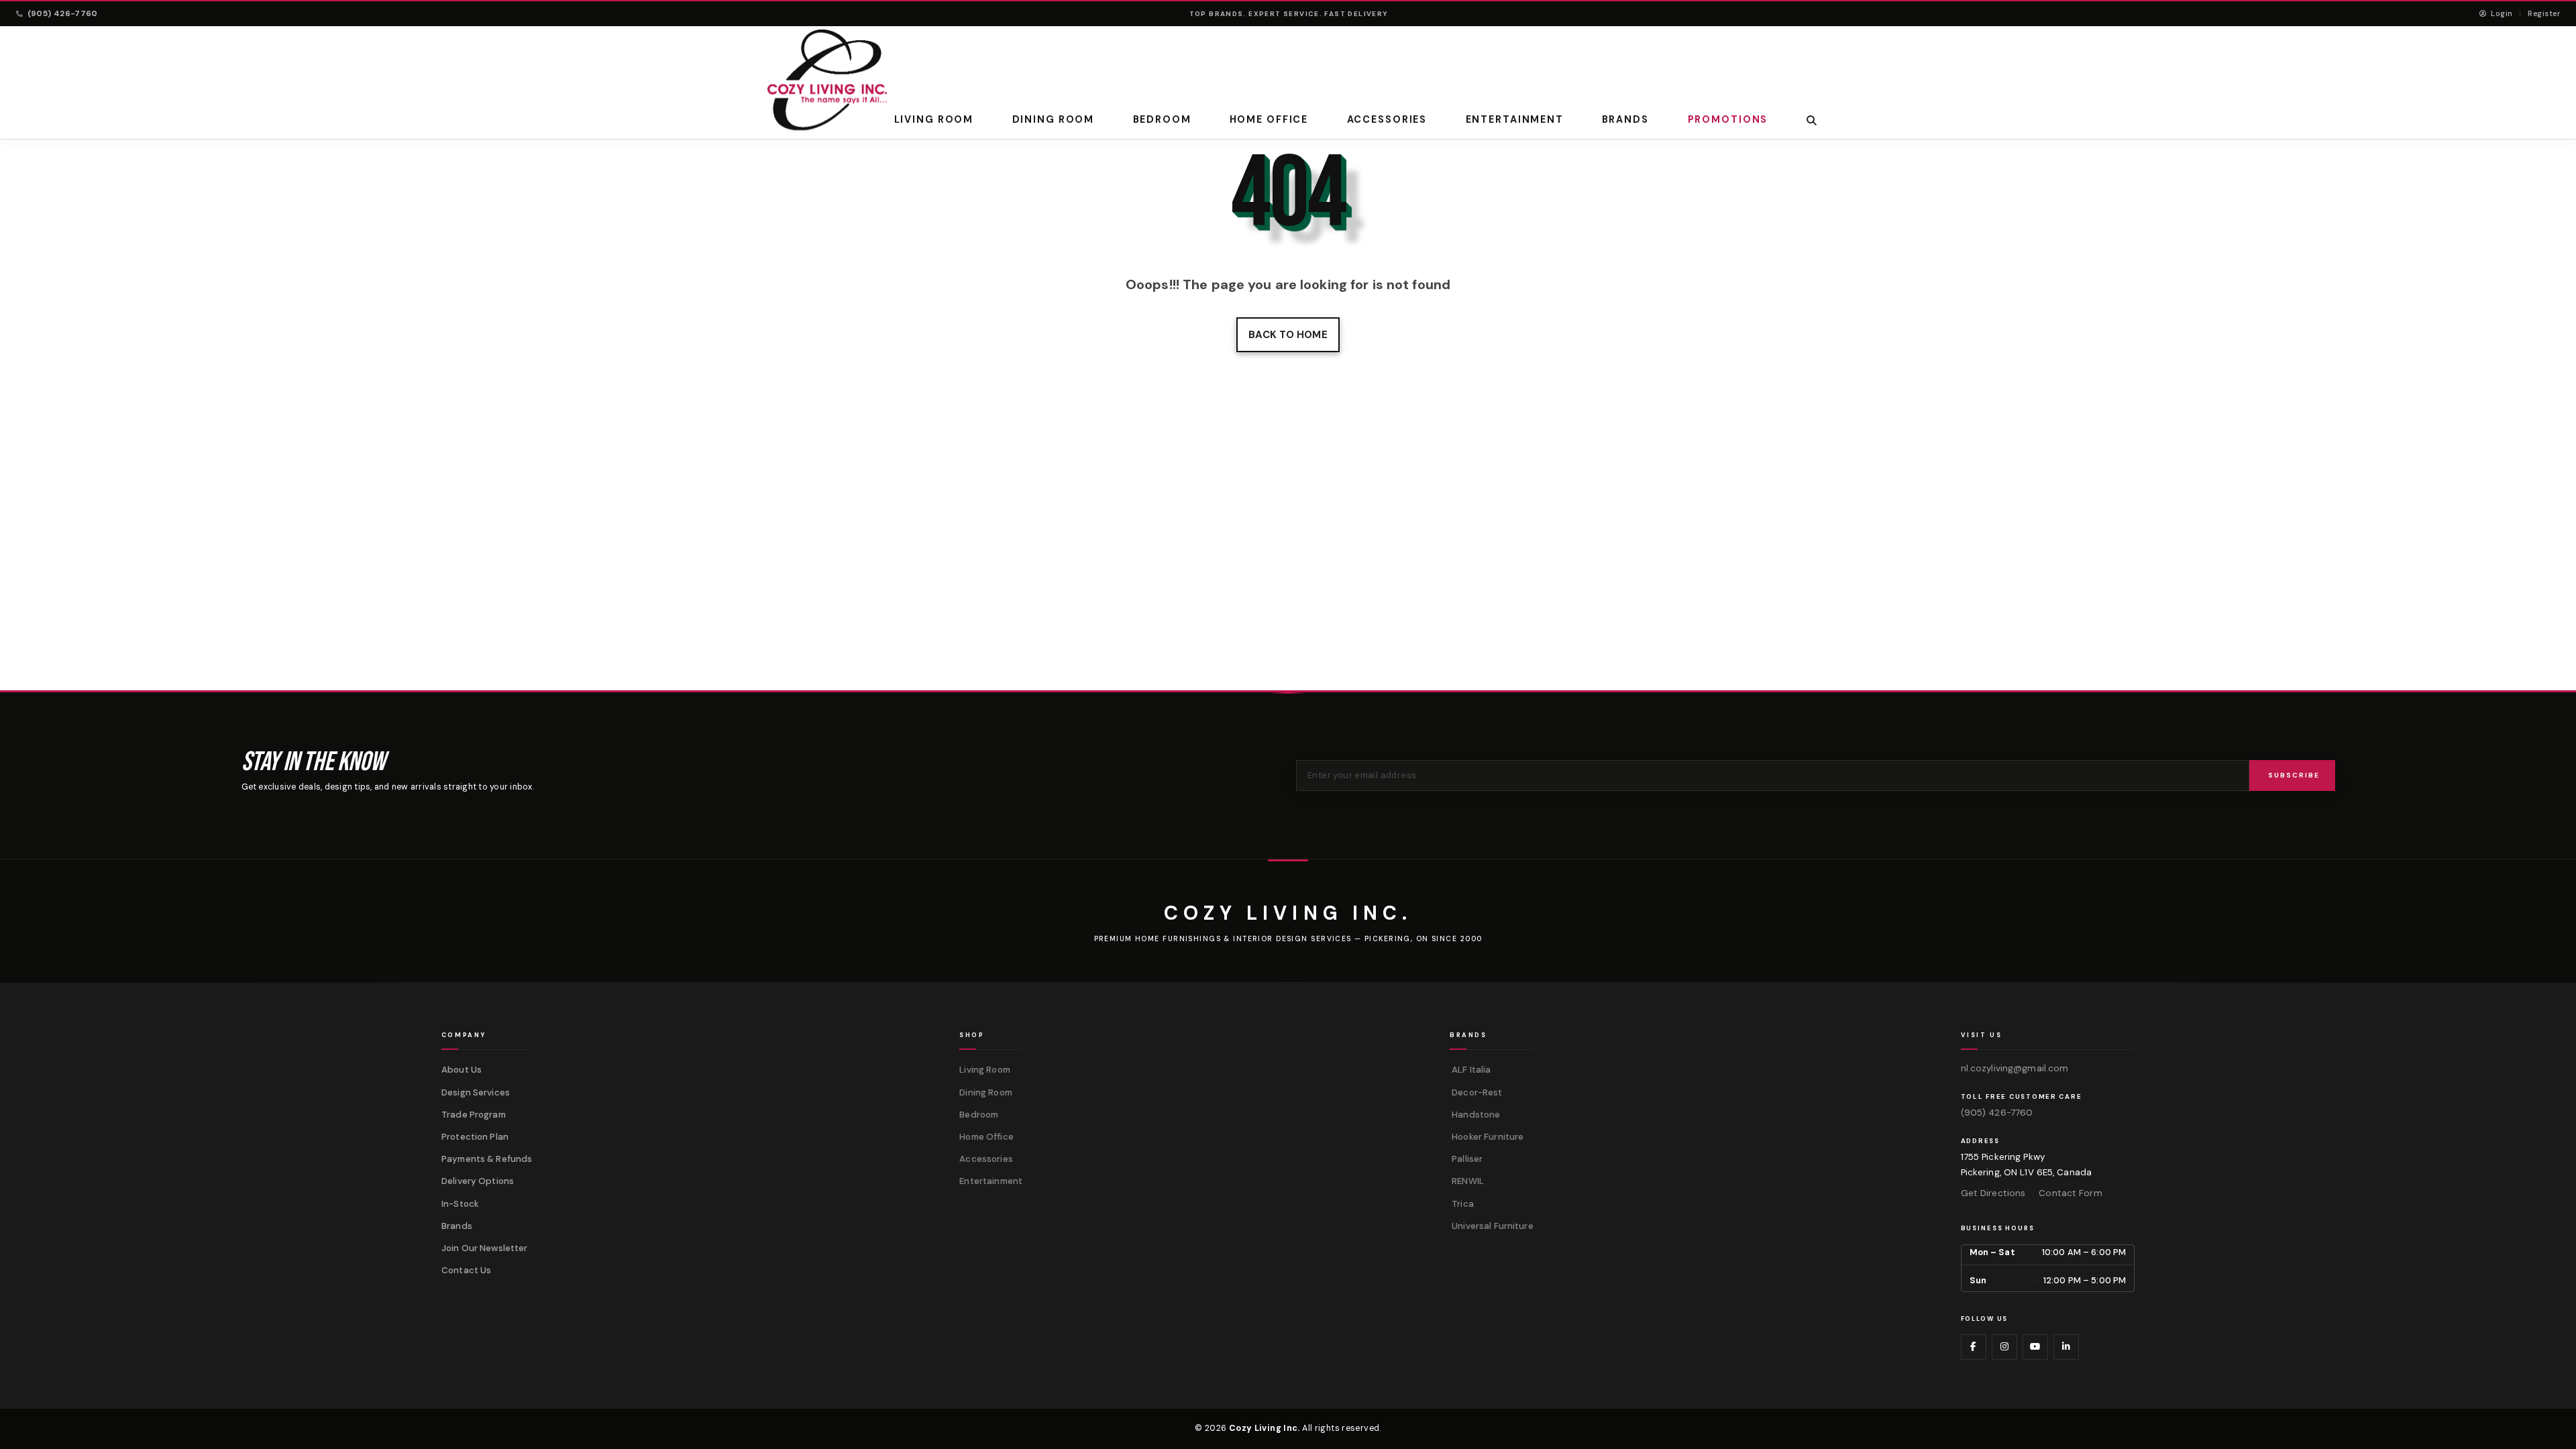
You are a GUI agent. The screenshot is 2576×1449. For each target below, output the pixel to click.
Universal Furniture (1492, 1226)
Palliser (1466, 1159)
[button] (1812, 120)
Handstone (1475, 1115)
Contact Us (466, 1270)
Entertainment (1514, 119)
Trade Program (474, 1115)
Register (2544, 13)
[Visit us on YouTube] (2035, 1347)
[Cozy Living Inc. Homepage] (827, 80)
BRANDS (1625, 119)
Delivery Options (478, 1181)
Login (2501, 13)
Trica (1462, 1204)
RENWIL (1467, 1181)
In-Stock (460, 1204)
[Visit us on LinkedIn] (2066, 1347)
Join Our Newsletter (485, 1248)
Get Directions (1993, 1193)
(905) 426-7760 (63, 13)
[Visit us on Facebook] (1974, 1347)
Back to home (1288, 335)
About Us (462, 1070)
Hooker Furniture (1487, 1137)
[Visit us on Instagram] (2004, 1347)
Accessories (1387, 119)
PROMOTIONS (1727, 119)
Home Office (1269, 119)
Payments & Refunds (487, 1159)
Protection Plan (475, 1137)
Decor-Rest (1476, 1092)
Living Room (934, 119)
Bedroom (1162, 119)
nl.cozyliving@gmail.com (2015, 1068)
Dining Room (1054, 119)
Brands (457, 1226)
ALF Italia (1470, 1070)
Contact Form (2070, 1193)
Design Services (476, 1092)
